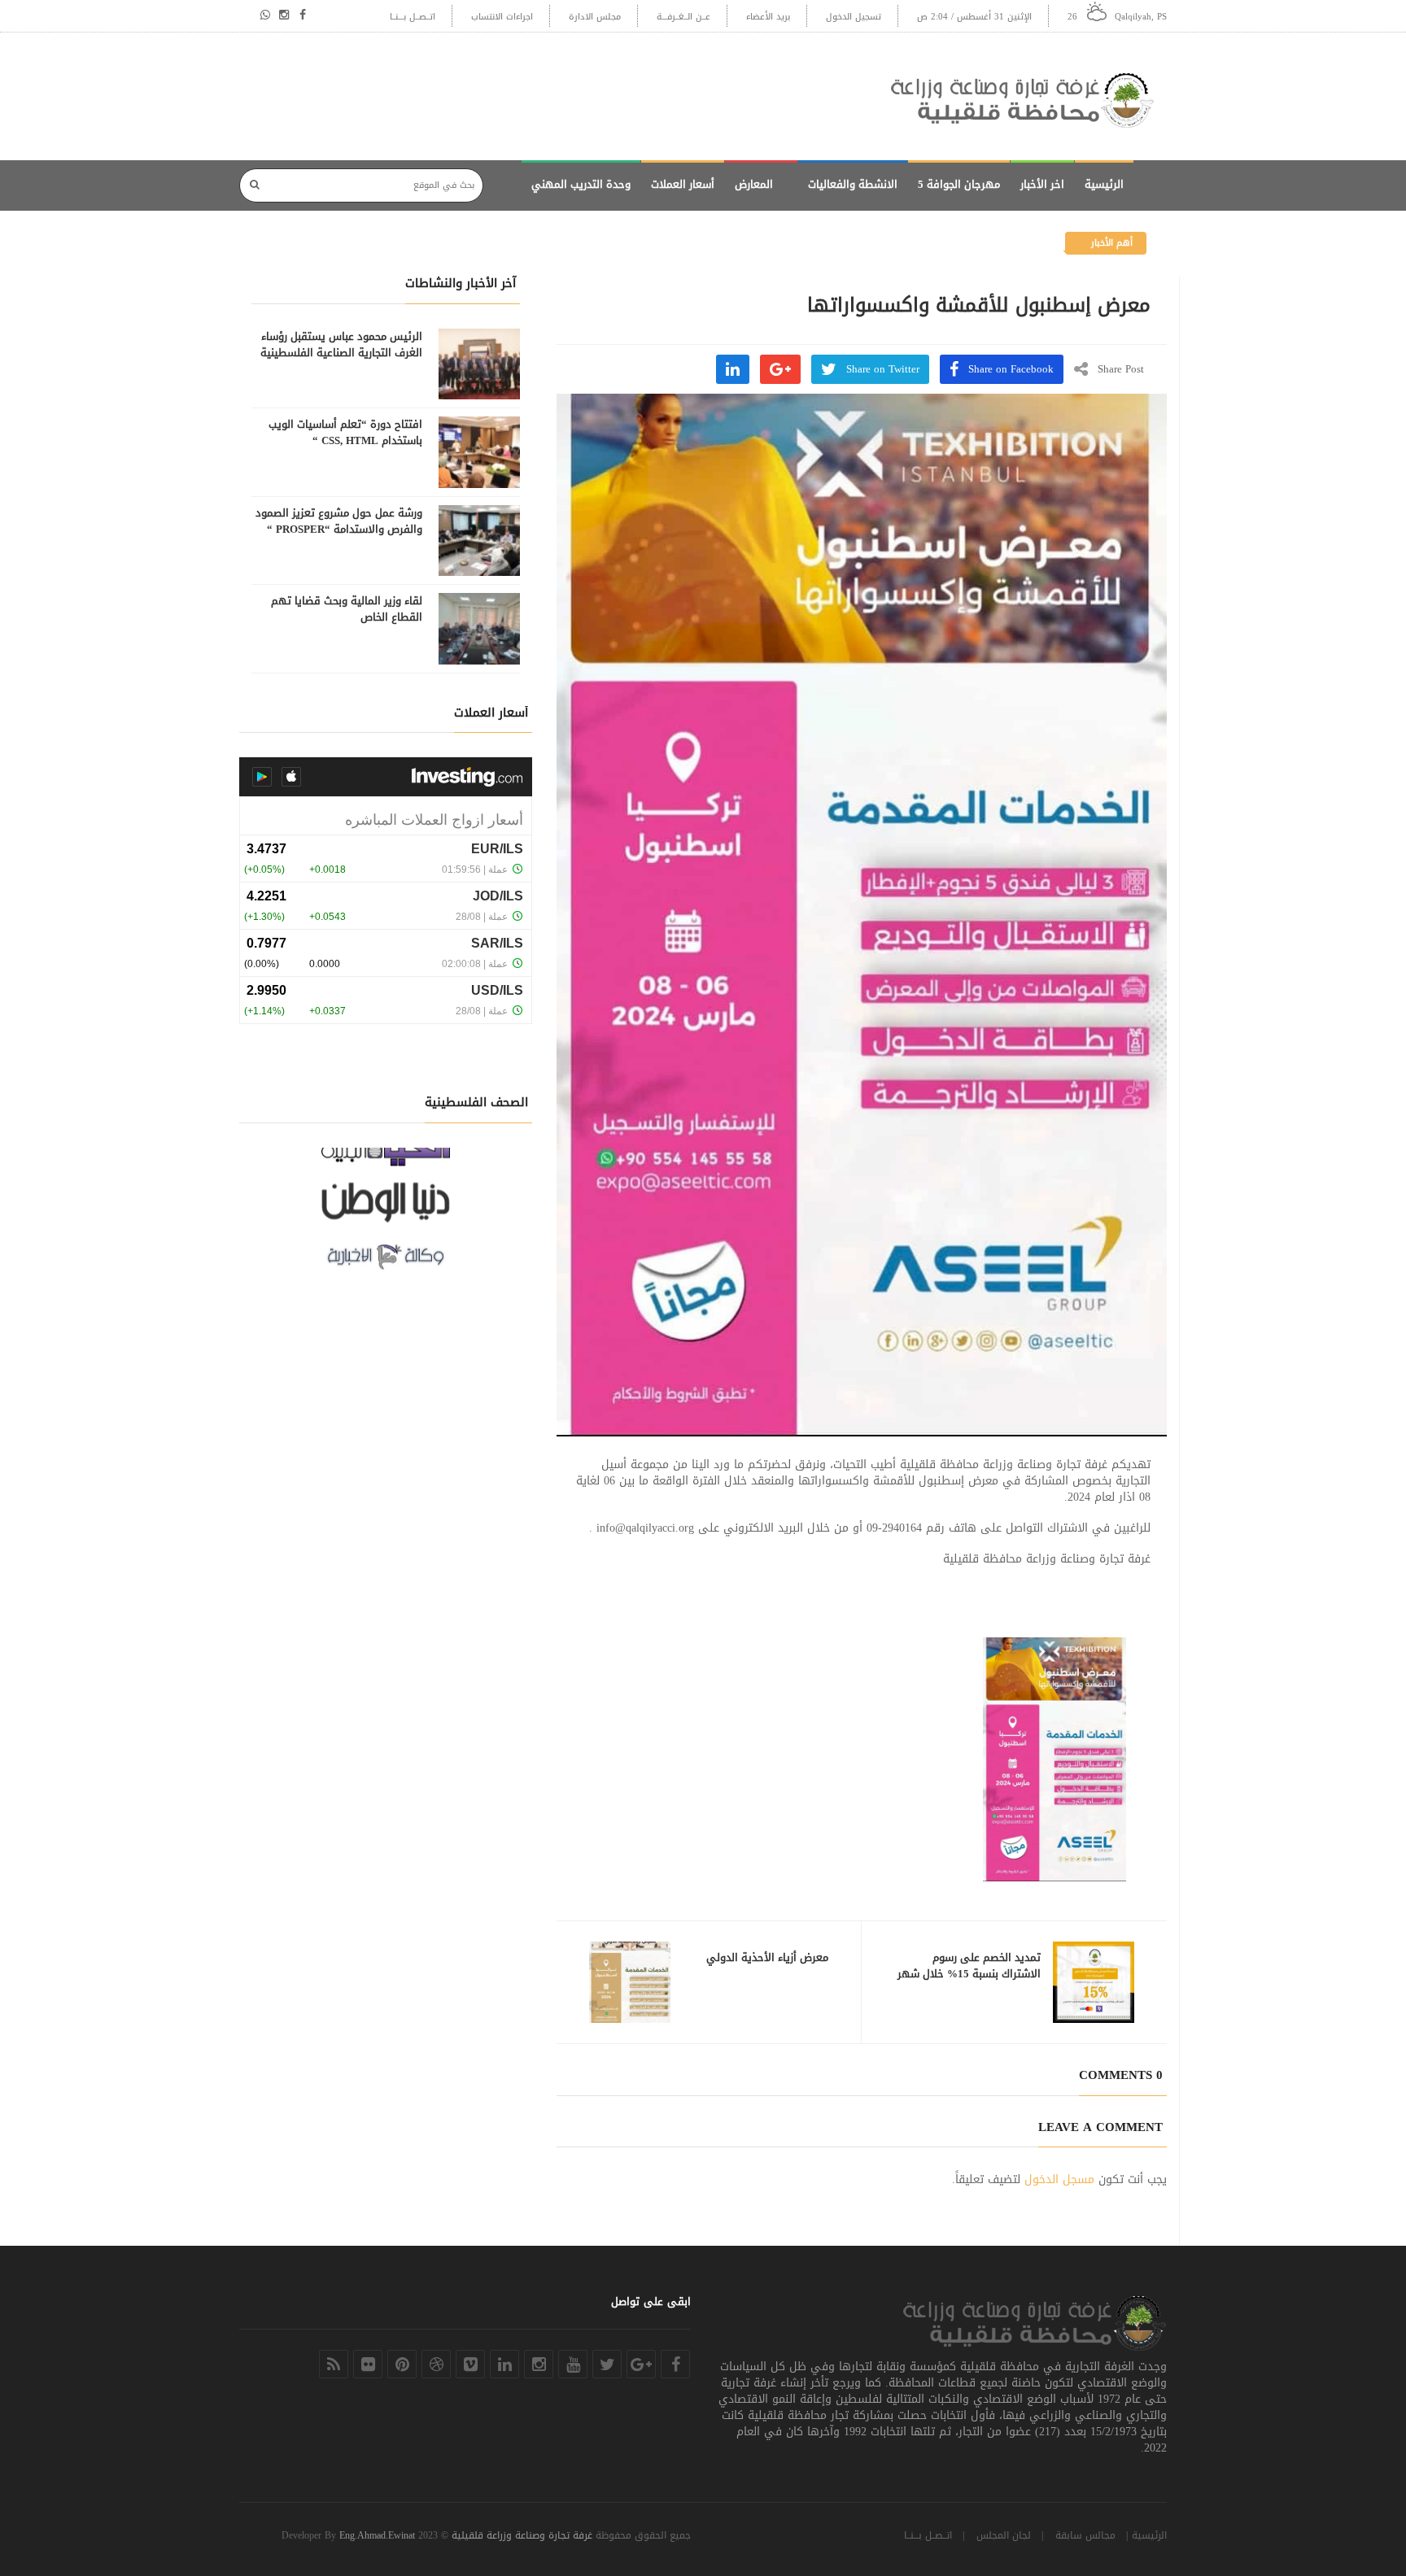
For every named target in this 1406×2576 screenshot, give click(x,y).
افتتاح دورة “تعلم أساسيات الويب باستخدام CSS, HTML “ (345, 433)
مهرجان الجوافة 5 (959, 184)
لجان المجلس (1004, 2535)
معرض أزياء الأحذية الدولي (767, 1958)
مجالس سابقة (1085, 2535)
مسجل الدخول (1059, 2179)
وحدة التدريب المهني (581, 184)
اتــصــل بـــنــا (413, 17)
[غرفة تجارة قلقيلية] (1028, 96)
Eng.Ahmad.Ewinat (377, 2535)
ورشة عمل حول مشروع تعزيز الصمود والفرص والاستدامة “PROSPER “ (339, 521)
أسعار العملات (683, 184)
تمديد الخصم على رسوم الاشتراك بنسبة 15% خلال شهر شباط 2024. (969, 1974)
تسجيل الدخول (854, 17)
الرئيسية (1104, 184)
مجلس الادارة (595, 17)
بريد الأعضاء (768, 17)
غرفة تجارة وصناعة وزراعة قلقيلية (522, 2535)
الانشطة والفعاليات (853, 184)
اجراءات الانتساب (502, 17)
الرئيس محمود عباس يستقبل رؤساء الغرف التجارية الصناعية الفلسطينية (341, 345)
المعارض (754, 184)
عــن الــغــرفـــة (683, 17)
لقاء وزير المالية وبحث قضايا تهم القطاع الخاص (347, 609)
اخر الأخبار (1042, 184)
